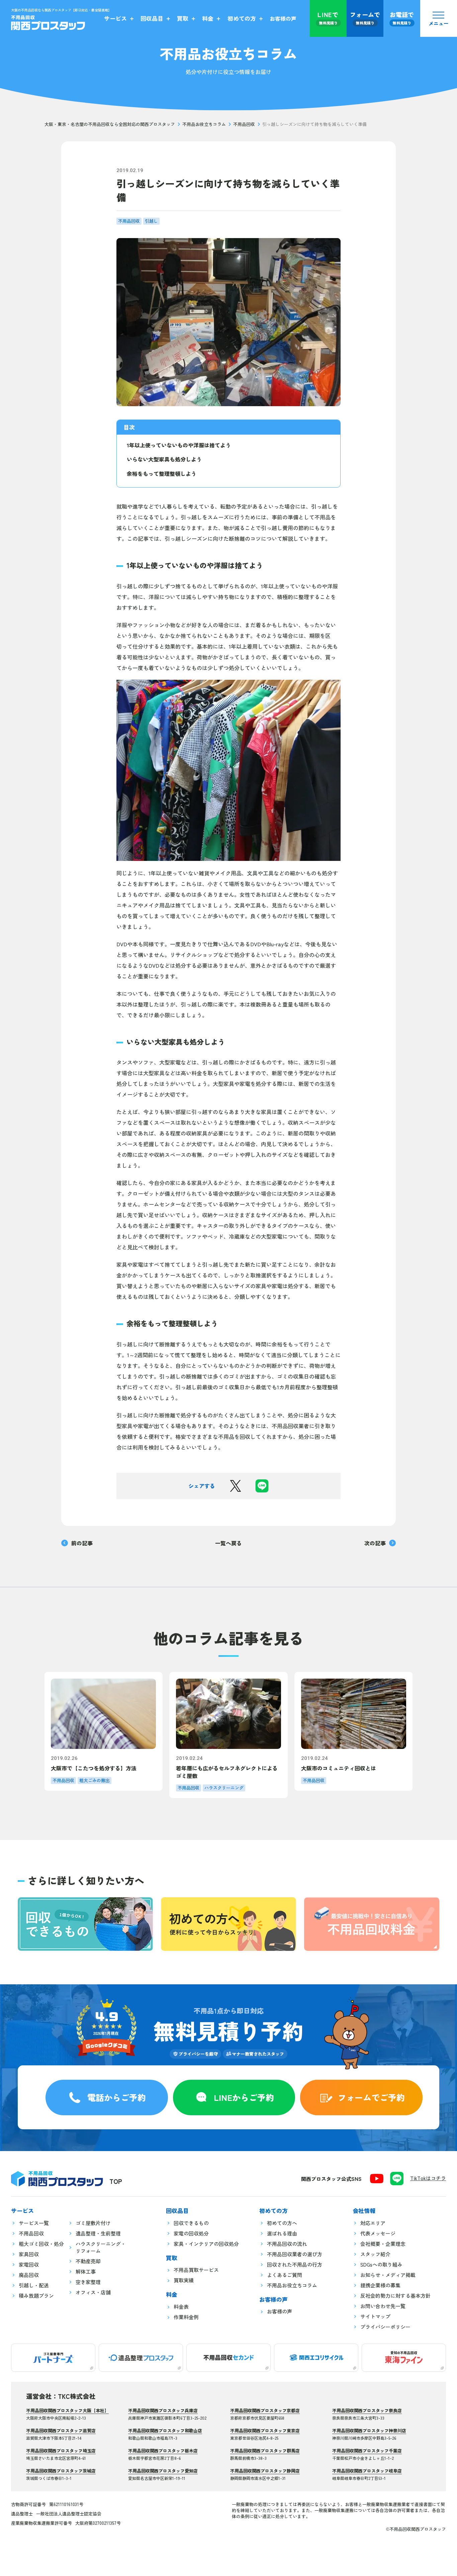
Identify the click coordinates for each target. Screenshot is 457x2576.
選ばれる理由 (282, 2233)
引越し (151, 221)
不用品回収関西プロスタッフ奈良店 (367, 2410)
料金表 (181, 2307)
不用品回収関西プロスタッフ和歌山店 (165, 2431)
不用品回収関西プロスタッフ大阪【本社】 (67, 2410)
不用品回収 (244, 124)
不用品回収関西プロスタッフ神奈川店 (369, 2431)
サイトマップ (375, 2316)
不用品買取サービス (196, 2270)
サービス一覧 (34, 2223)
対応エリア (373, 2223)
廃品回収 (29, 2275)
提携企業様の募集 (380, 2285)
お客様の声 (280, 2311)
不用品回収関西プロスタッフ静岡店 (265, 2471)
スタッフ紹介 (375, 2254)
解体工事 (86, 2271)
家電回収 (29, 2264)
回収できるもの (191, 2223)
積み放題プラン (36, 2296)
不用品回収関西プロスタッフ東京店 (265, 2431)
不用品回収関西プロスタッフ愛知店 (163, 2471)
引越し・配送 (34, 2285)
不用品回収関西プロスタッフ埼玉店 (61, 2451)
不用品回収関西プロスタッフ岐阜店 (367, 2471)
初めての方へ (282, 2223)
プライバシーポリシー (385, 2327)
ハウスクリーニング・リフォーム (101, 2247)
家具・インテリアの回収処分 (206, 2244)
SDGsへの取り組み (381, 2264)
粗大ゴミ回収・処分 (41, 2244)
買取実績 (184, 2280)
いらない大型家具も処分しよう (164, 459)
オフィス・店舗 (93, 2292)
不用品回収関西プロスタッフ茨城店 (61, 2471)
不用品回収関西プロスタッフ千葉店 (367, 2451)
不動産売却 (88, 2261)
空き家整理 (88, 2282)
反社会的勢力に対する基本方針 (395, 2296)
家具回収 (29, 2254)
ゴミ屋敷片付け (93, 2223)
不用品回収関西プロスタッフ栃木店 (163, 2451)
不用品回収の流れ (287, 2244)
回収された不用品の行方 (295, 2264)
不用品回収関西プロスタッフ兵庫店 (163, 2410)
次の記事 (375, 1543)
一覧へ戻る (229, 1543)
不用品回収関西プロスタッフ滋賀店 (61, 2431)
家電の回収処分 (191, 2233)
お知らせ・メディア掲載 (388, 2275)
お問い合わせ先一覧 (383, 2306)
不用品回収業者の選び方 (295, 2254)
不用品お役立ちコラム (204, 124)
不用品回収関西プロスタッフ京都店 (265, 2410)
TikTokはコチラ (428, 2178)
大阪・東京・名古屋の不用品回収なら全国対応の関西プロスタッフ (110, 124)
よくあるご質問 (285, 2275)
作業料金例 (186, 2317)
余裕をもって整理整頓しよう (162, 473)
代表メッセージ (378, 2233)
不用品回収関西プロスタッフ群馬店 (265, 2451)
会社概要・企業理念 (383, 2244)
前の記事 (82, 1543)
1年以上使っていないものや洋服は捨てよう (179, 445)
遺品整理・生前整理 (98, 2233)
